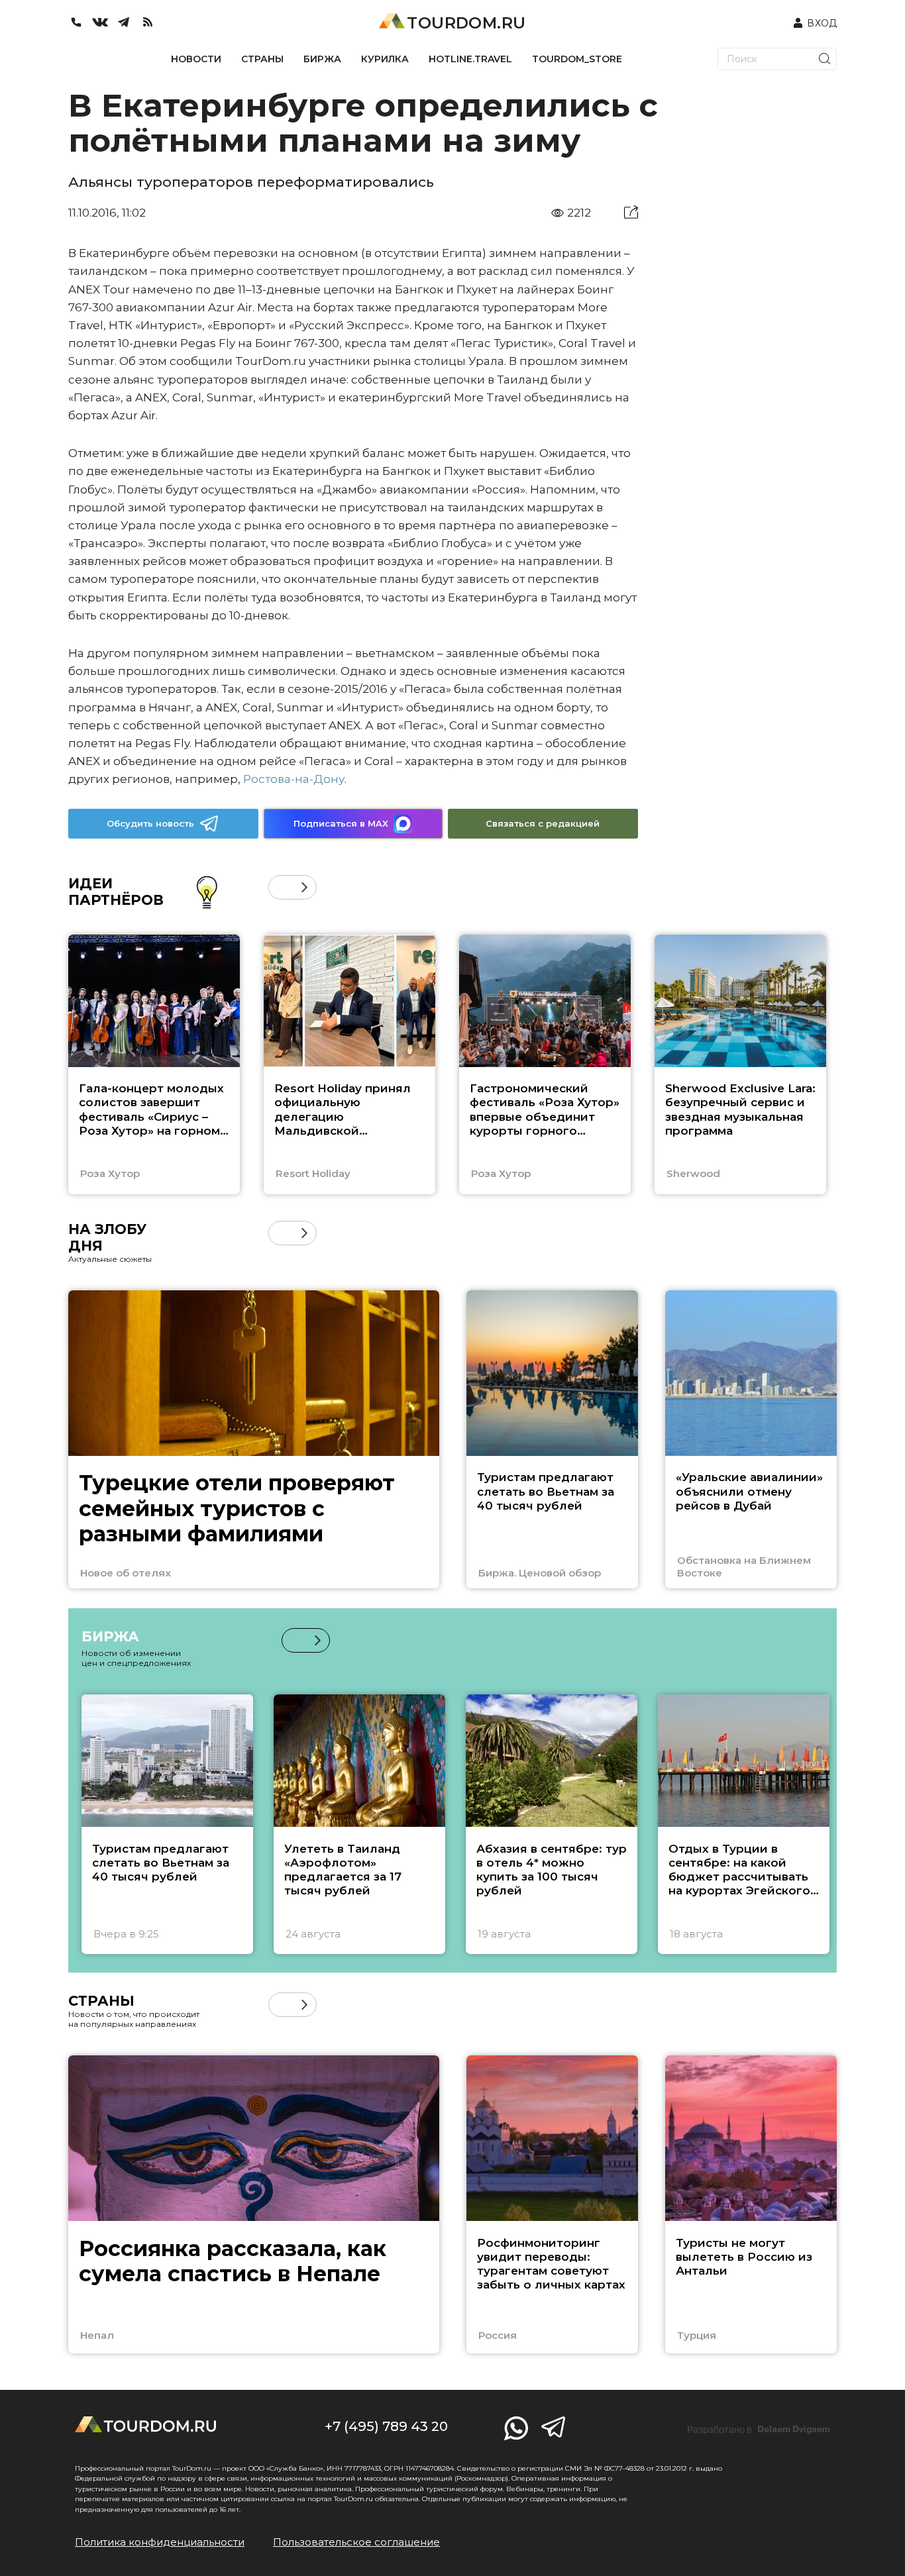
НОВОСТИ (196, 59)
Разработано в (759, 2430)
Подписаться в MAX (341, 823)
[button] (281, 887)
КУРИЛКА (385, 59)
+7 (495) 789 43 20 (386, 2426)
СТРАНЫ (262, 59)
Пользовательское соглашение (356, 2542)
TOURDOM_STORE (577, 59)
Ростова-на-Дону (294, 779)
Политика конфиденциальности (160, 2542)
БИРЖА (322, 59)
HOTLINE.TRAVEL (470, 59)
